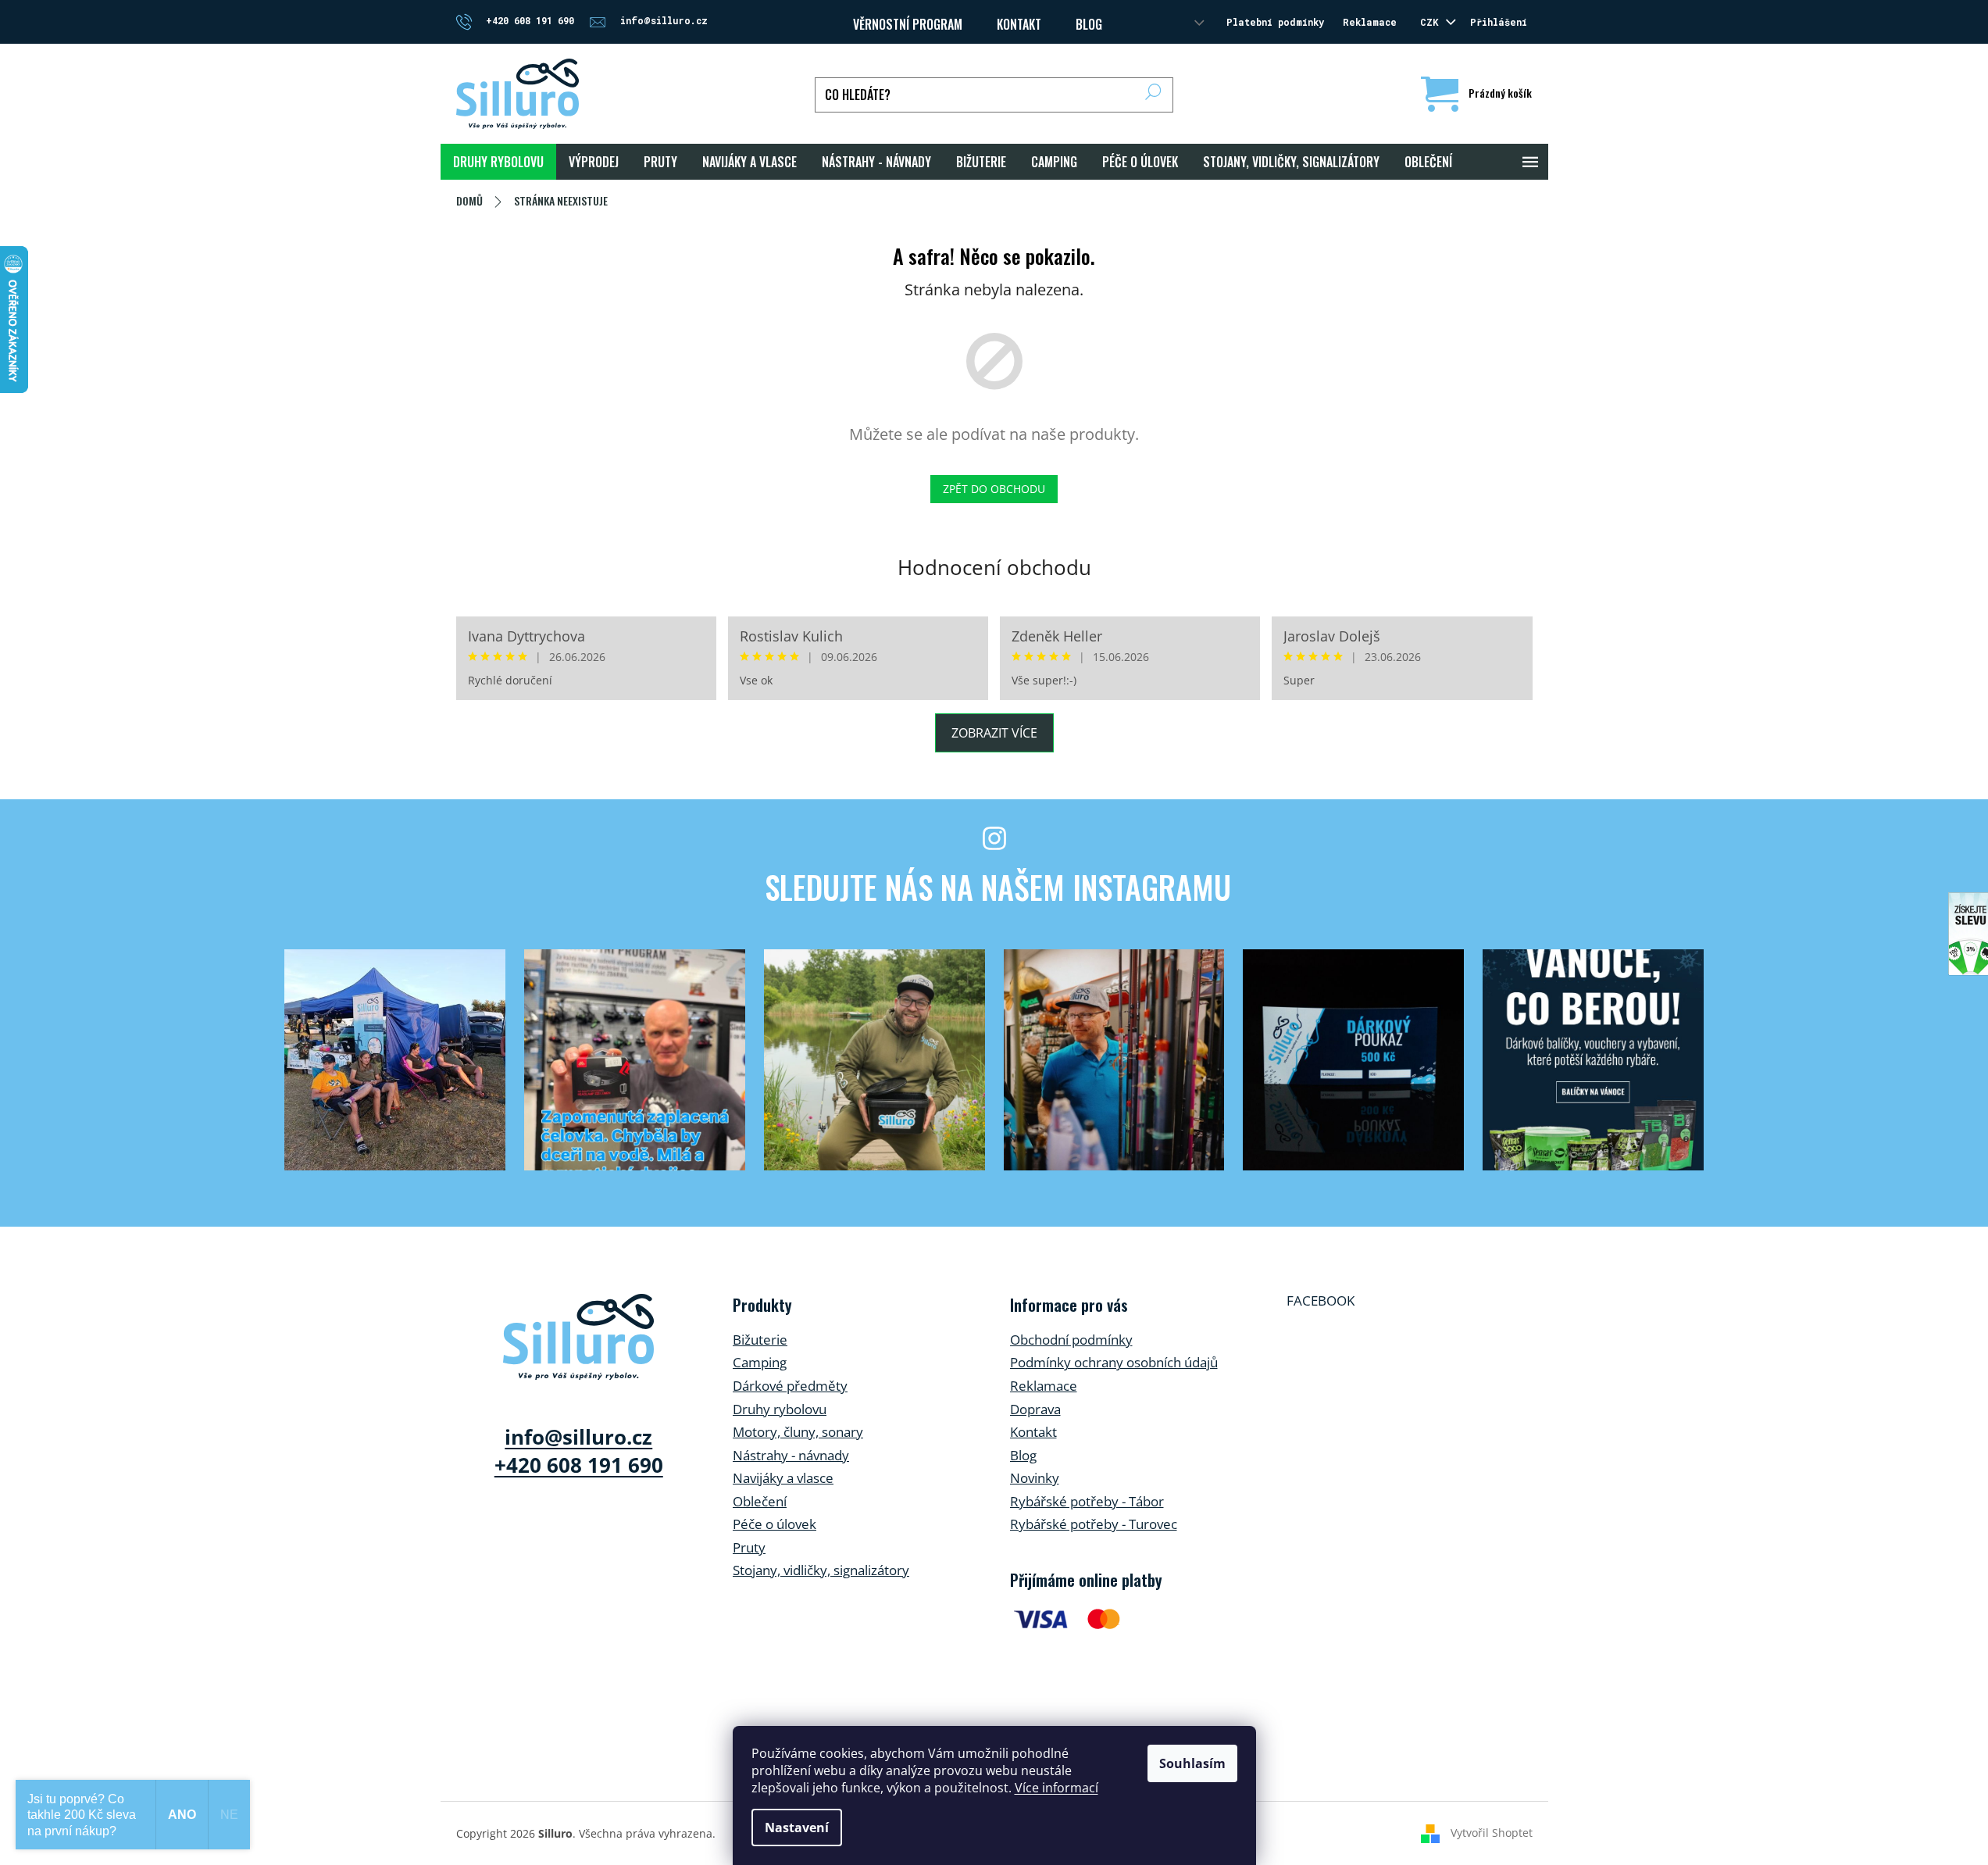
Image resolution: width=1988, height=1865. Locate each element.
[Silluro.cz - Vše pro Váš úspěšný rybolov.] (578, 1337)
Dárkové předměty (790, 1386)
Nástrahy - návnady (791, 1455)
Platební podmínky (1275, 22)
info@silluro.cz (578, 1437)
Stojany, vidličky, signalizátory (821, 1570)
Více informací (1056, 1788)
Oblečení (760, 1501)
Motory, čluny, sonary (798, 1432)
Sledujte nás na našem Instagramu (998, 887)
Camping (760, 1362)
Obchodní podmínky (1071, 1340)
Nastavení (797, 1827)
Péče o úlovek (774, 1524)
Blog (1089, 24)
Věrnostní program (908, 24)
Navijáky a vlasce (783, 1478)
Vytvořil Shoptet (1492, 1832)
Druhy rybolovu (780, 1409)
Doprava (1035, 1409)
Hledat (1153, 95)
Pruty (749, 1547)
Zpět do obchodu (994, 489)
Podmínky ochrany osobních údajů (1114, 1362)
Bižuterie (760, 1340)
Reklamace (1370, 22)
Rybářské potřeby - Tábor (1087, 1501)
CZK (1432, 22)
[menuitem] (498, 162)
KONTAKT (1019, 24)
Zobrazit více (994, 733)
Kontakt (1033, 1432)
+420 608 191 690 (579, 1465)
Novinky (1035, 1478)
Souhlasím (1192, 1763)
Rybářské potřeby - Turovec (1094, 1524)
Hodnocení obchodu (994, 567)
